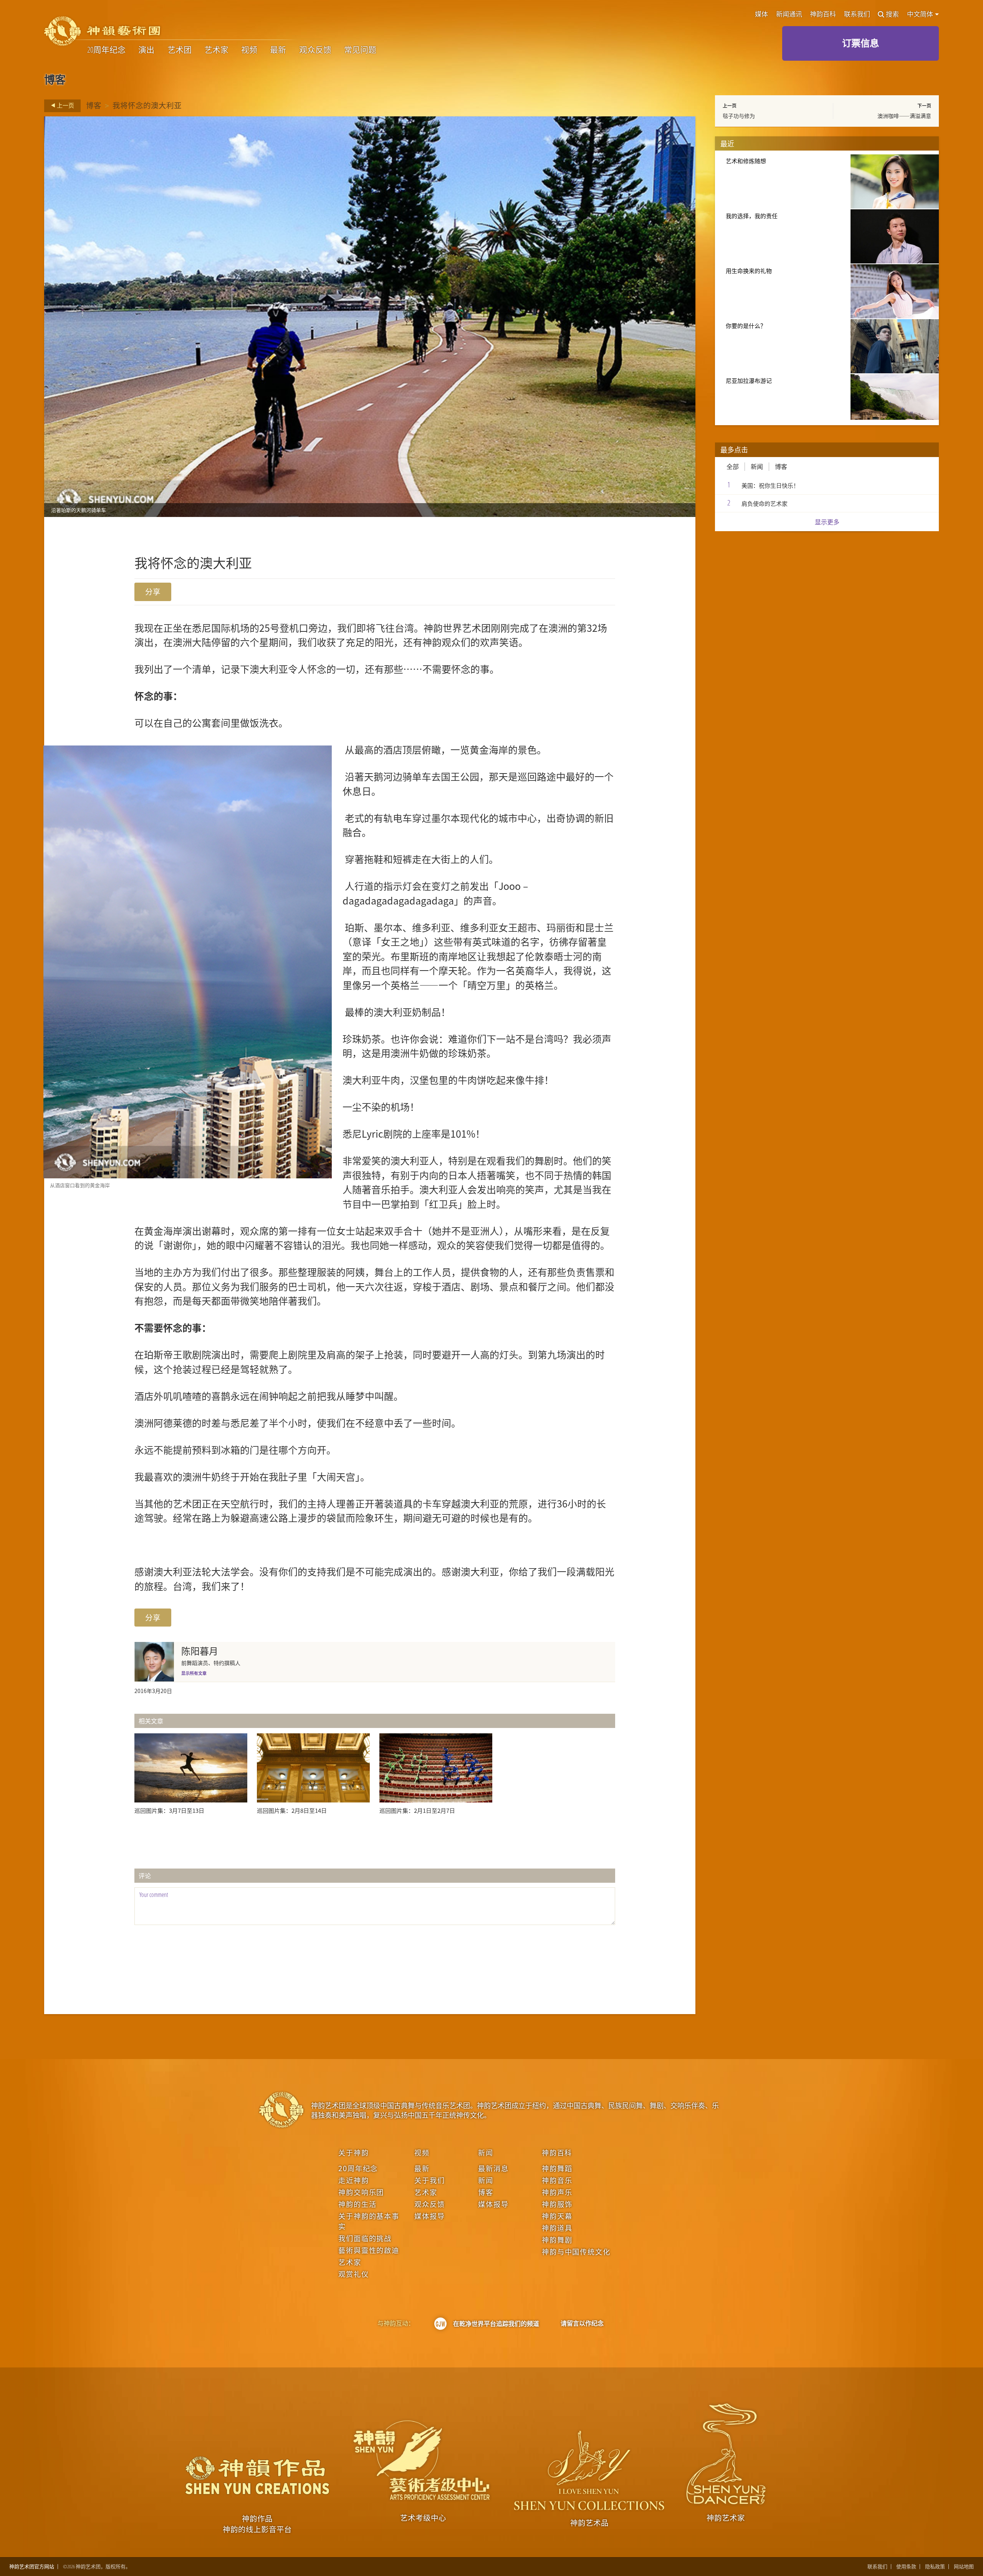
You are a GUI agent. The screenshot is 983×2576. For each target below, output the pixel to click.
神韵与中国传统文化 (576, 2251)
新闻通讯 (789, 14)
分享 (153, 592)
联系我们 (857, 14)
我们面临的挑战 (365, 2238)
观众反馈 (315, 50)
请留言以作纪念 (582, 2323)
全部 (733, 467)
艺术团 (180, 50)
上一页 (65, 105)
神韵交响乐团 (361, 2192)
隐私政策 (935, 2567)
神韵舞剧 (557, 2240)
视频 (249, 50)
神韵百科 (823, 14)
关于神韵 (353, 2152)
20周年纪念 (106, 50)
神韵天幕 (557, 2216)
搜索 (892, 14)
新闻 (757, 467)
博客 (94, 105)
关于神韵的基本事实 (369, 2221)
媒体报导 (429, 2216)
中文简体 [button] (921, 14)
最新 (278, 50)
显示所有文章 (194, 1673)
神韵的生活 (357, 2204)
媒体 (761, 14)
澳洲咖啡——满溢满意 (904, 116)
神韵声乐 (557, 2192)
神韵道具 (557, 2228)
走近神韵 (353, 2180)
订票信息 (861, 43)
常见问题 (360, 50)
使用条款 (906, 2567)
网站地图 (964, 2567)
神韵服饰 (557, 2204)
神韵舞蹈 (557, 2168)
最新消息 (493, 2168)
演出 (146, 50)
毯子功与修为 (739, 116)
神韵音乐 (557, 2180)
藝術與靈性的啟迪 (369, 2250)
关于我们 (429, 2180)
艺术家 (216, 50)
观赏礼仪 (353, 2274)
